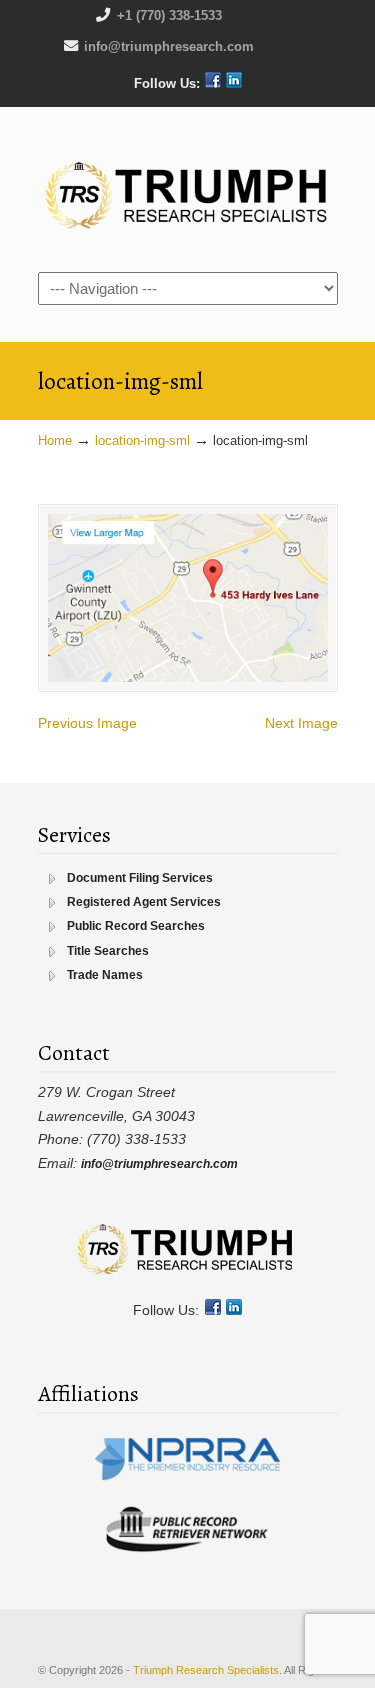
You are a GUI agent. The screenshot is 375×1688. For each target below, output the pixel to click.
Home (55, 441)
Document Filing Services (140, 878)
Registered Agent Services (144, 902)
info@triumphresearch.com (169, 46)
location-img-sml (142, 441)
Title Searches (108, 951)
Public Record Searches (136, 926)
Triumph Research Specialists (188, 188)
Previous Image (87, 723)
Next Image (301, 723)
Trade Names (105, 975)
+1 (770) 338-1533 (169, 15)
